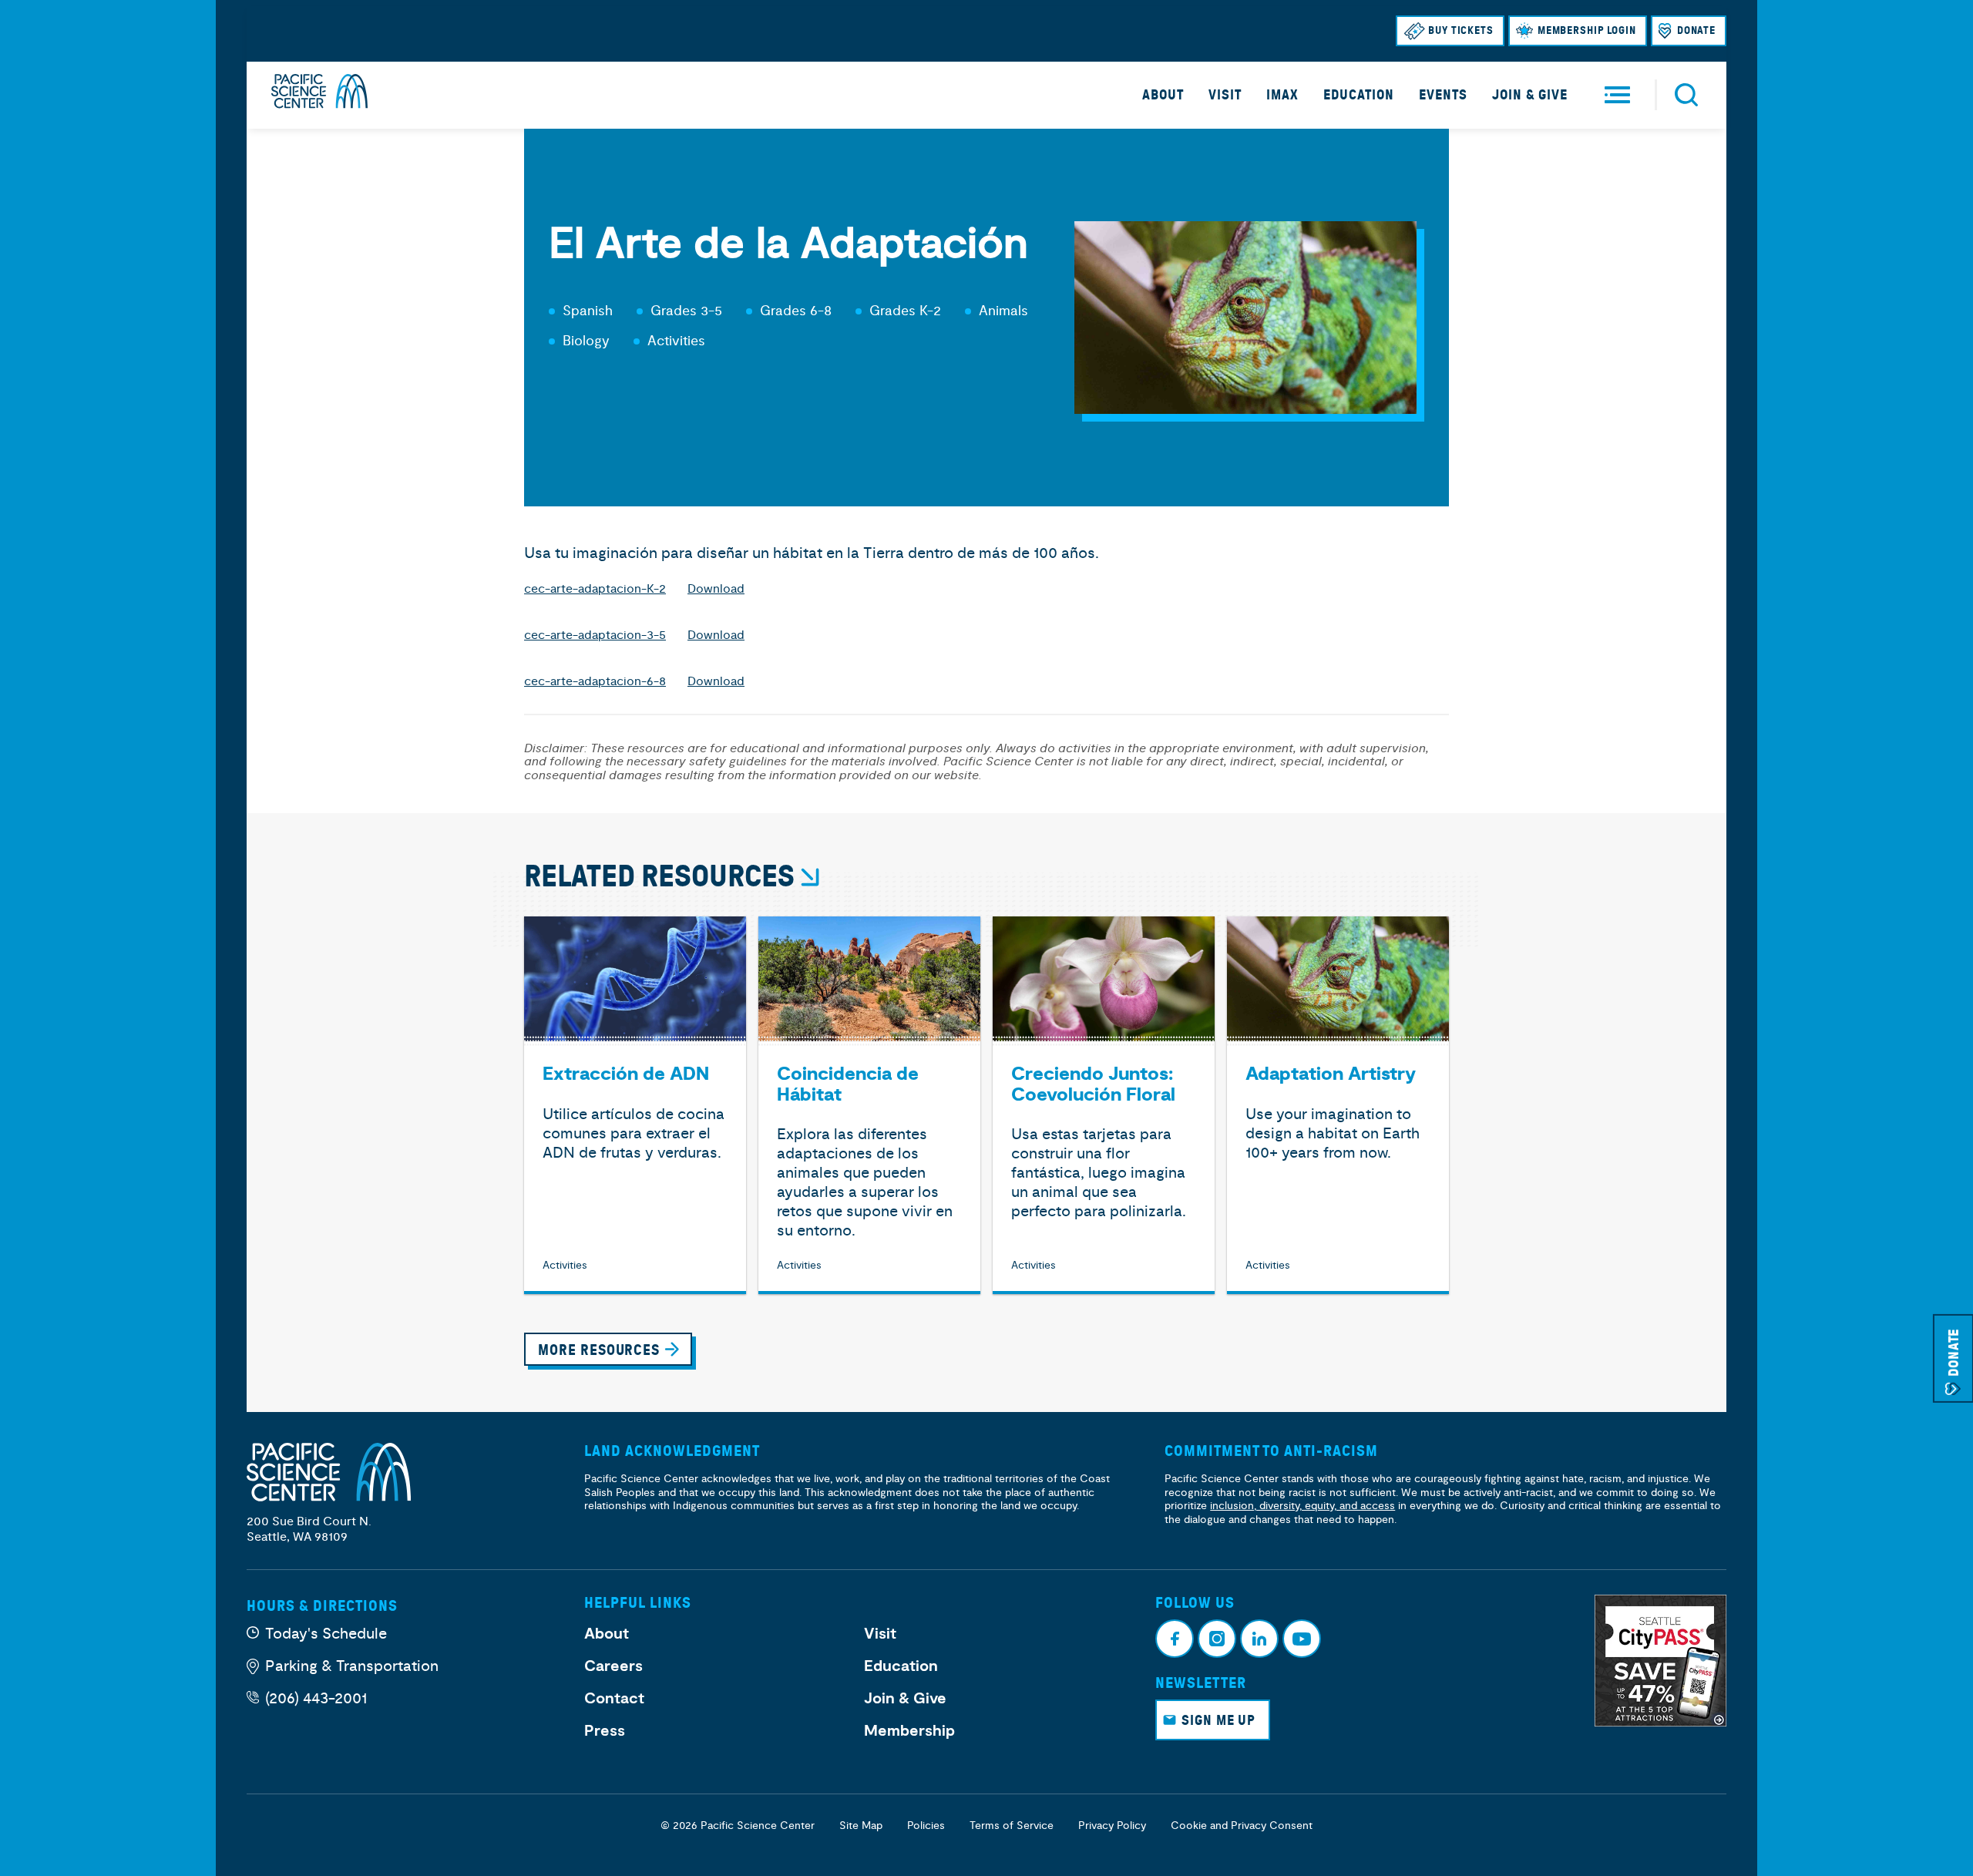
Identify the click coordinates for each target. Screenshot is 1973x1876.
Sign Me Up (1218, 1720)
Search (1686, 95)
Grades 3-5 (686, 311)
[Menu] (1617, 95)
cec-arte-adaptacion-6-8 (595, 681)
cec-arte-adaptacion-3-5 (595, 635)
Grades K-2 (905, 311)
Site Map (861, 1826)
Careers (613, 1666)
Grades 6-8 (796, 311)
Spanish (588, 311)
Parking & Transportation (352, 1666)
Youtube (1302, 1639)
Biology (586, 341)
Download (716, 589)
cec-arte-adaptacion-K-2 (595, 589)
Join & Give (1530, 95)
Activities (676, 341)
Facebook (1175, 1639)
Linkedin (1259, 1639)
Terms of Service (1012, 1826)
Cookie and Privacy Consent (1242, 1826)
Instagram (1217, 1639)
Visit (1225, 95)
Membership (909, 1731)
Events (1443, 95)
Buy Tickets (1461, 30)
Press (605, 1731)
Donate (1696, 30)
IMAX (1282, 95)
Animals (1003, 311)
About (1163, 95)
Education (1359, 95)
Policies (926, 1826)
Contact (614, 1699)
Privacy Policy (1112, 1826)
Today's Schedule (326, 1634)
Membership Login (1587, 30)
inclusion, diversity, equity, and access (1302, 1506)
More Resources (599, 1350)
